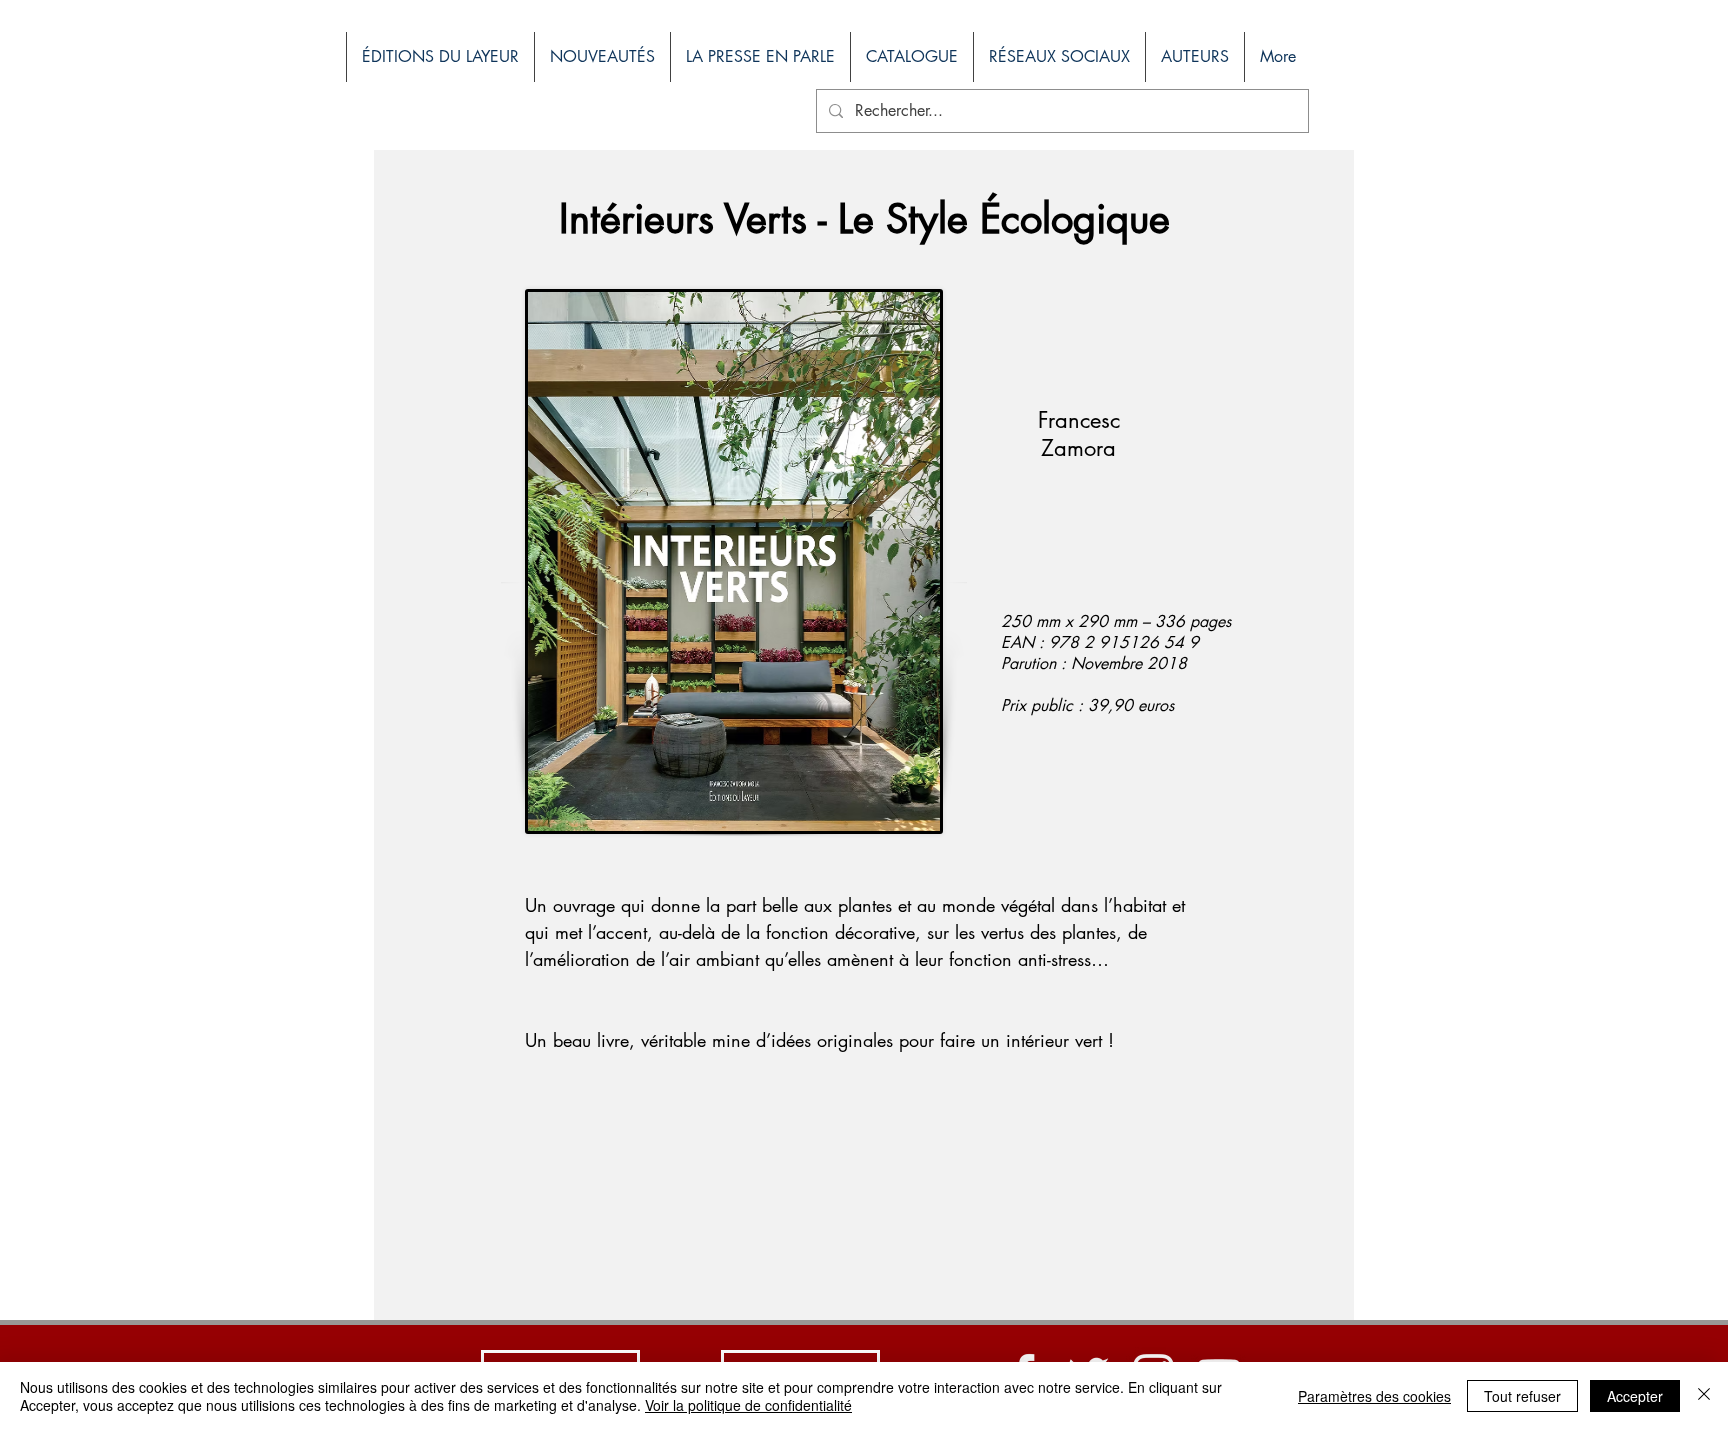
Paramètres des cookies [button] (1374, 1396)
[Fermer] (1704, 1396)
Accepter (1635, 1396)
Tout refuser (1522, 1396)
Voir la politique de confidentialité (748, 1405)
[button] (911, 57)
